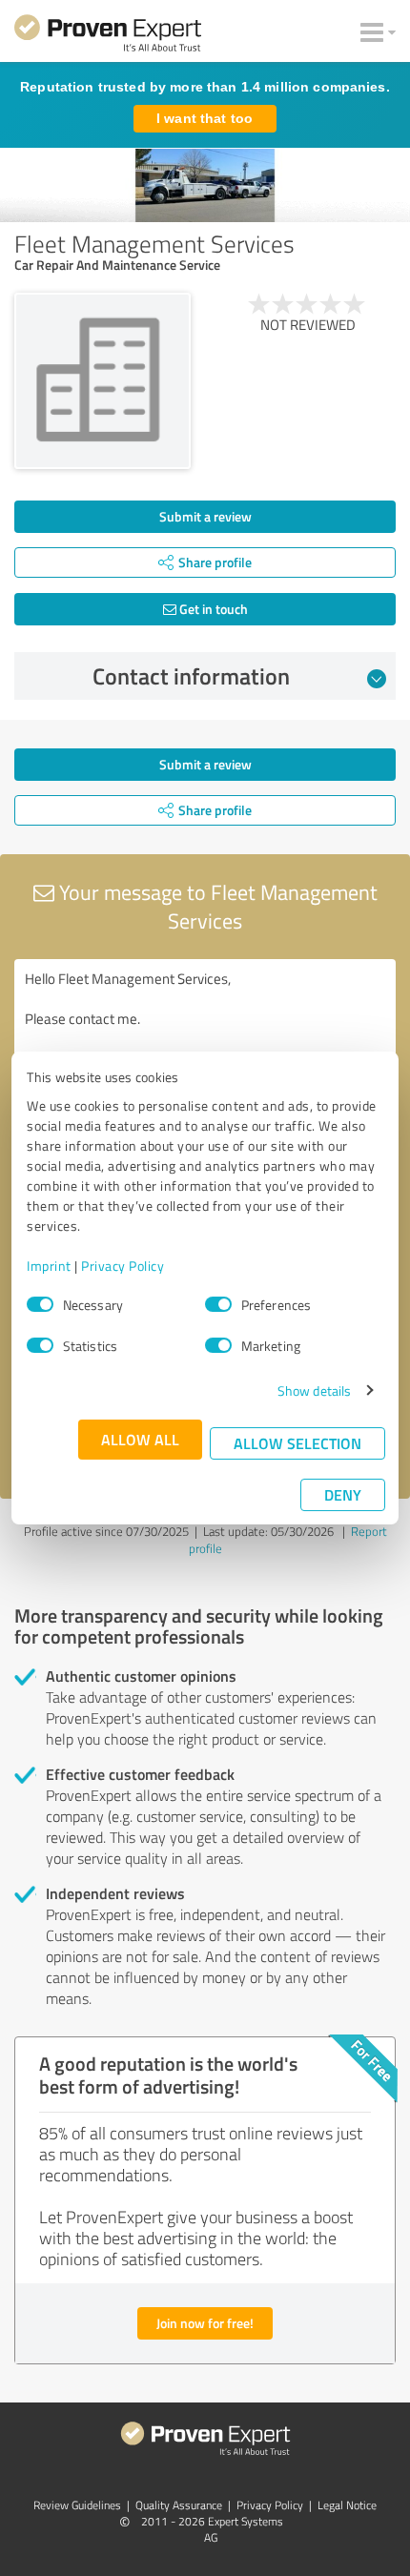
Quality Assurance (179, 2505)
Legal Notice (347, 2505)
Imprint (49, 1266)
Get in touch (212, 609)
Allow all (140, 1439)
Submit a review (205, 516)
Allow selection (297, 1443)
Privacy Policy (123, 1266)
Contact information (191, 676)
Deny (343, 1494)
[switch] (218, 1304)
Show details (314, 1390)
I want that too (205, 118)
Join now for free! (205, 2323)
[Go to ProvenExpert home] (108, 36)
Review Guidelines (77, 2505)
